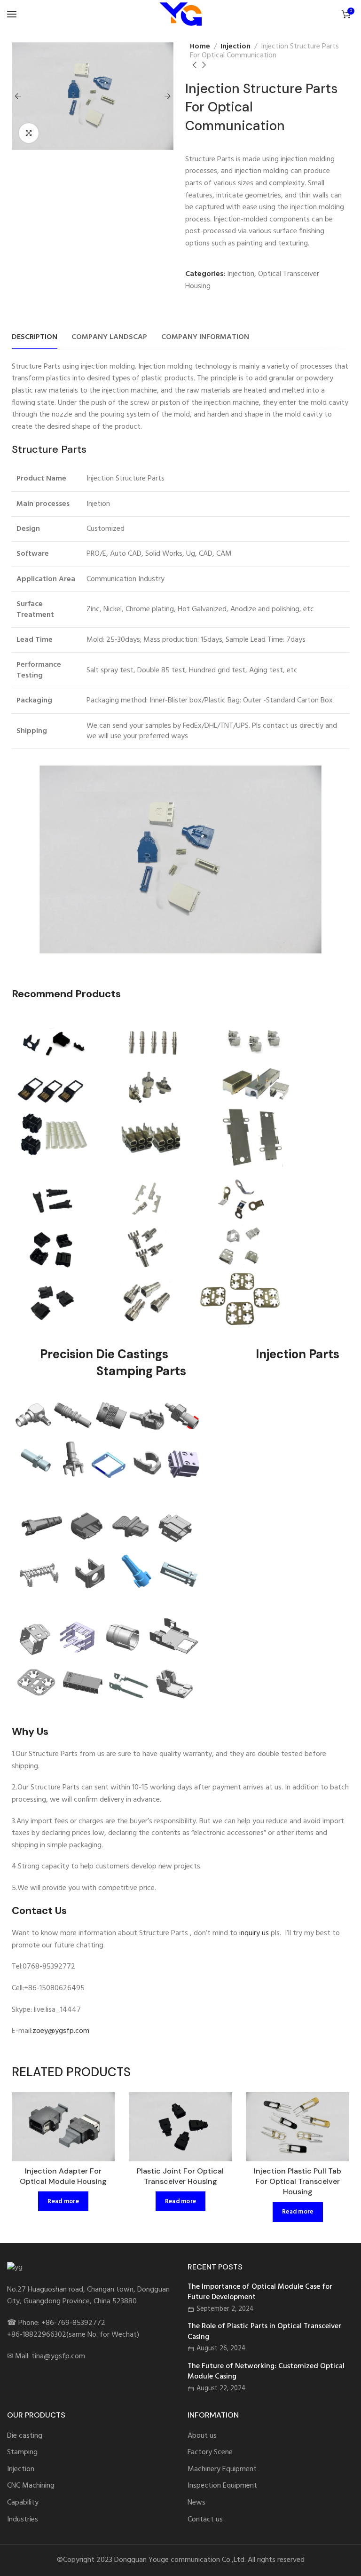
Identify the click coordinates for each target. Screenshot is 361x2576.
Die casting (25, 2436)
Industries (23, 2520)
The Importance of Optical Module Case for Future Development (260, 2292)
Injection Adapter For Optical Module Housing (63, 2176)
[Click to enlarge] (29, 133)
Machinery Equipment (222, 2470)
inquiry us (254, 1933)
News (196, 2503)
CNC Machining (31, 2486)
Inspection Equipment (222, 2486)
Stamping (22, 2453)
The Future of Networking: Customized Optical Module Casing (266, 2372)
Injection (235, 47)
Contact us (205, 2520)
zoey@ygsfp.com (61, 2031)
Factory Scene (210, 2453)
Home (200, 47)
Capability (23, 2503)
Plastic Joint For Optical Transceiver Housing (180, 2176)
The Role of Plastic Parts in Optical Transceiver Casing (264, 2332)
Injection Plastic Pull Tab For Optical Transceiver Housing (298, 2182)
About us (202, 2436)
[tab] (35, 337)
